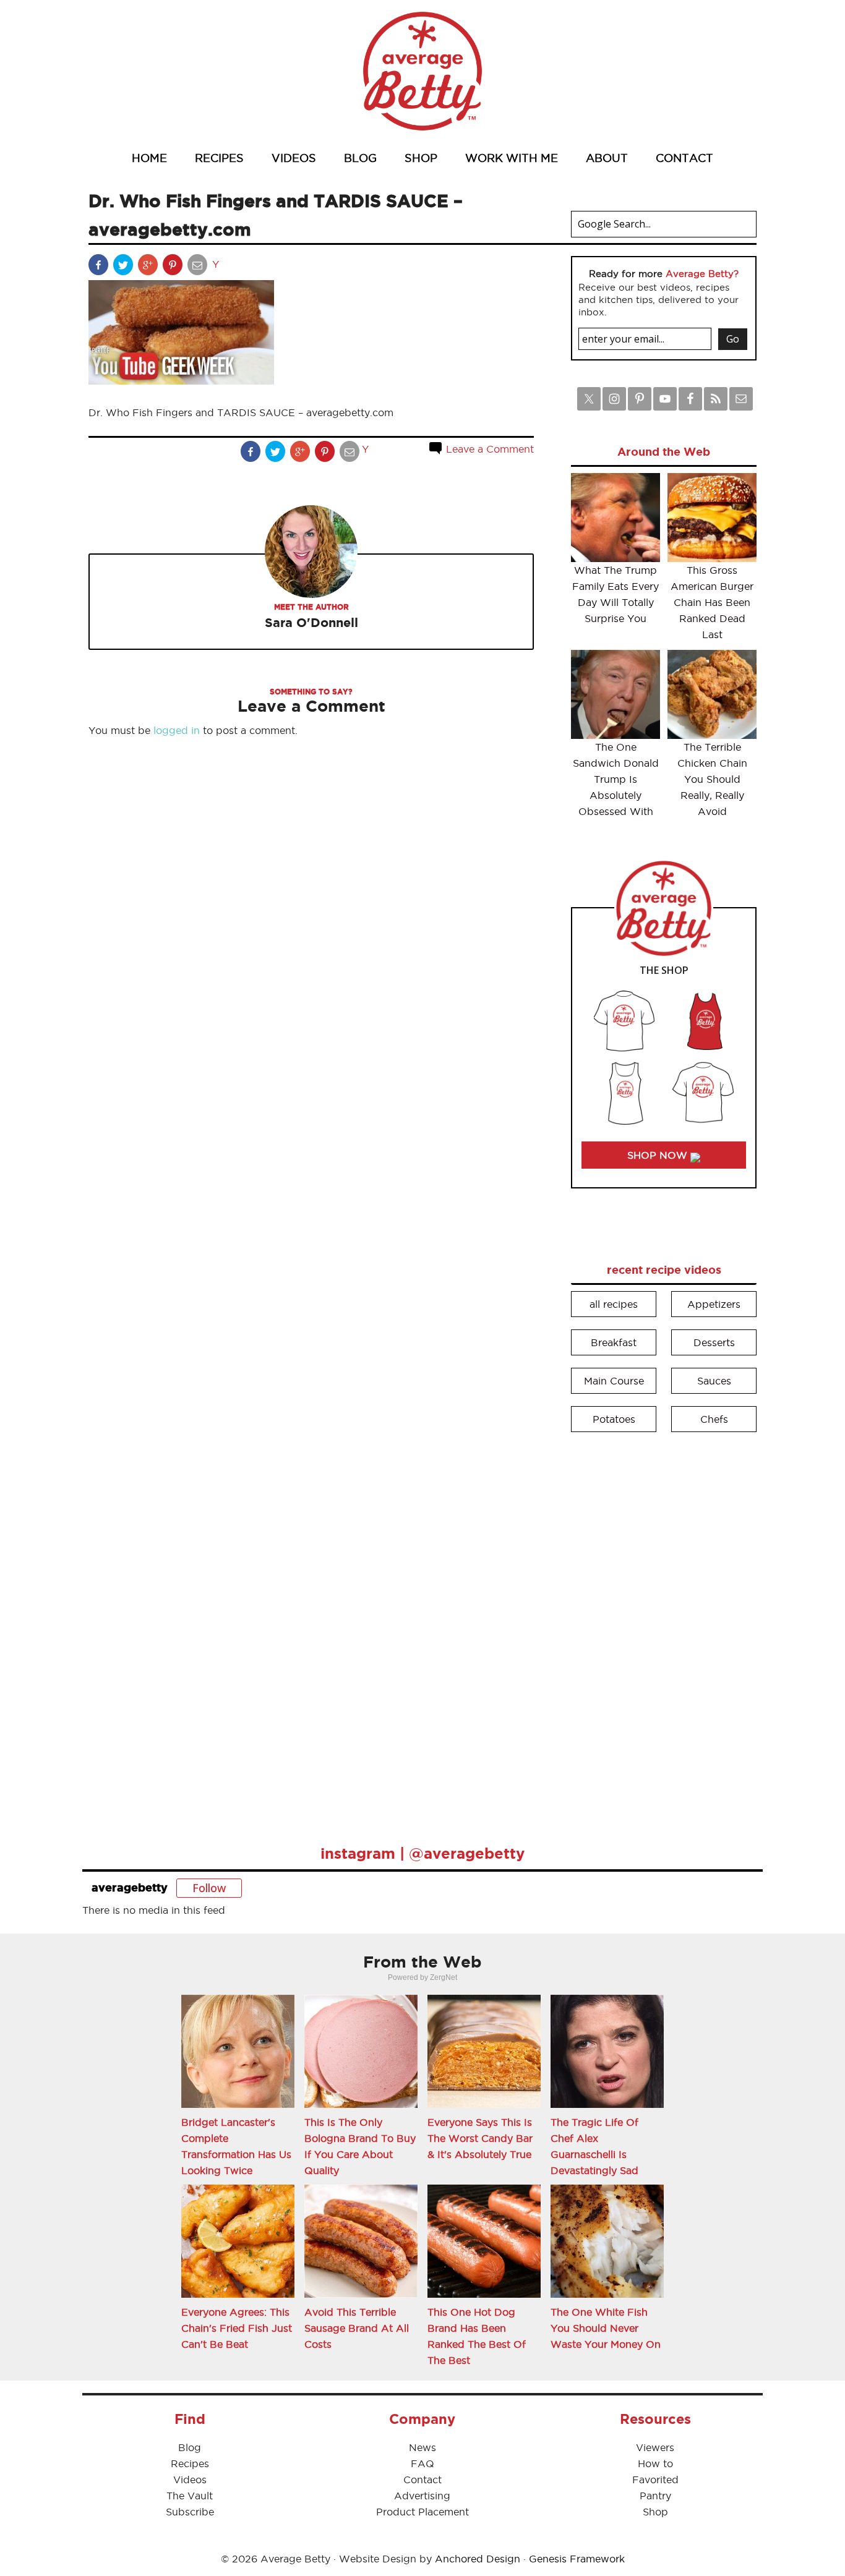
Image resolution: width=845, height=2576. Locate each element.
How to (655, 2463)
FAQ (422, 2463)
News (422, 2447)
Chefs (714, 1419)
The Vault (190, 2496)
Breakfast (614, 1342)
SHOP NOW (659, 1155)
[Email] (199, 267)
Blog (190, 2447)
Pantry (655, 2496)
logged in (177, 730)
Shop (655, 2512)
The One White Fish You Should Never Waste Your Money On (606, 2328)
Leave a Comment (488, 449)
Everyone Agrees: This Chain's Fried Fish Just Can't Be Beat (237, 2328)
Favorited (655, 2480)
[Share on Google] (149, 267)
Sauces (714, 1381)
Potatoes (614, 1419)
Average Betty (422, 71)
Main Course (614, 1381)
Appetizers (714, 1304)
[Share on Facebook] (100, 267)
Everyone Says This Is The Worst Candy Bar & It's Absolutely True (480, 2138)
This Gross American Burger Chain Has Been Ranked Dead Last (712, 602)
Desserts (714, 1342)
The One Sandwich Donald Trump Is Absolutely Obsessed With (616, 779)
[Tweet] (124, 267)
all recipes (614, 1304)
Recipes (190, 2463)
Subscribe (190, 2512)
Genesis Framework (577, 2559)
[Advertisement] (664, 1630)
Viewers (655, 2447)
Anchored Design (478, 2559)
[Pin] (174, 267)
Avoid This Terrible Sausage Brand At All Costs (357, 2328)
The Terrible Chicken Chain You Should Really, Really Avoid (712, 779)
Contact (422, 2480)
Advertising (422, 2496)
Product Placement (422, 2512)
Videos (190, 2480)
